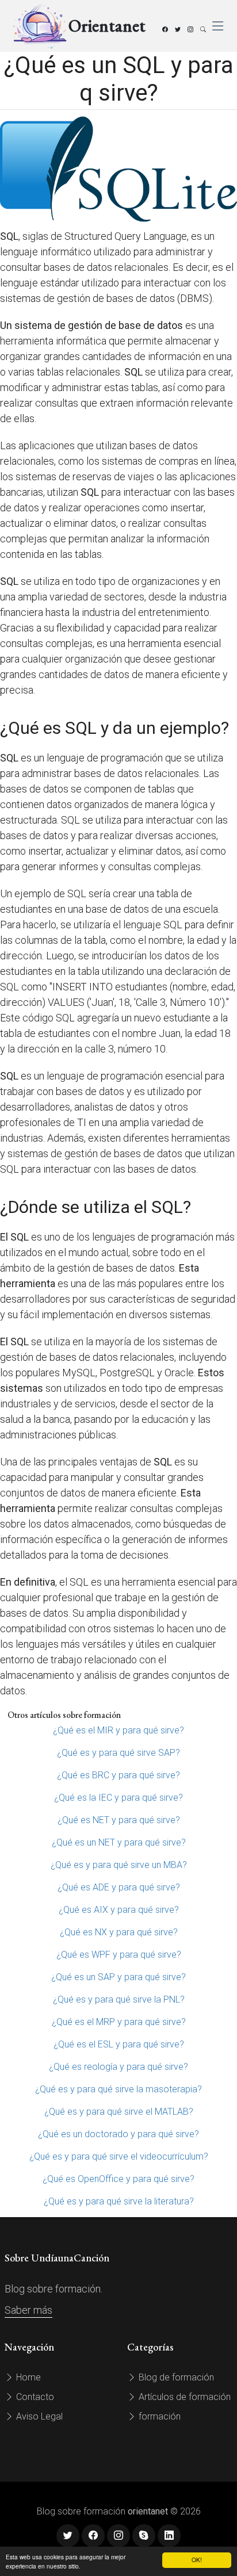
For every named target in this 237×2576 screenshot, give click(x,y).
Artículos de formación (184, 2397)
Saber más (28, 2310)
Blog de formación (175, 2377)
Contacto (34, 2397)
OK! (197, 2560)
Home (27, 2377)
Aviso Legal (38, 2416)
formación (158, 2416)
